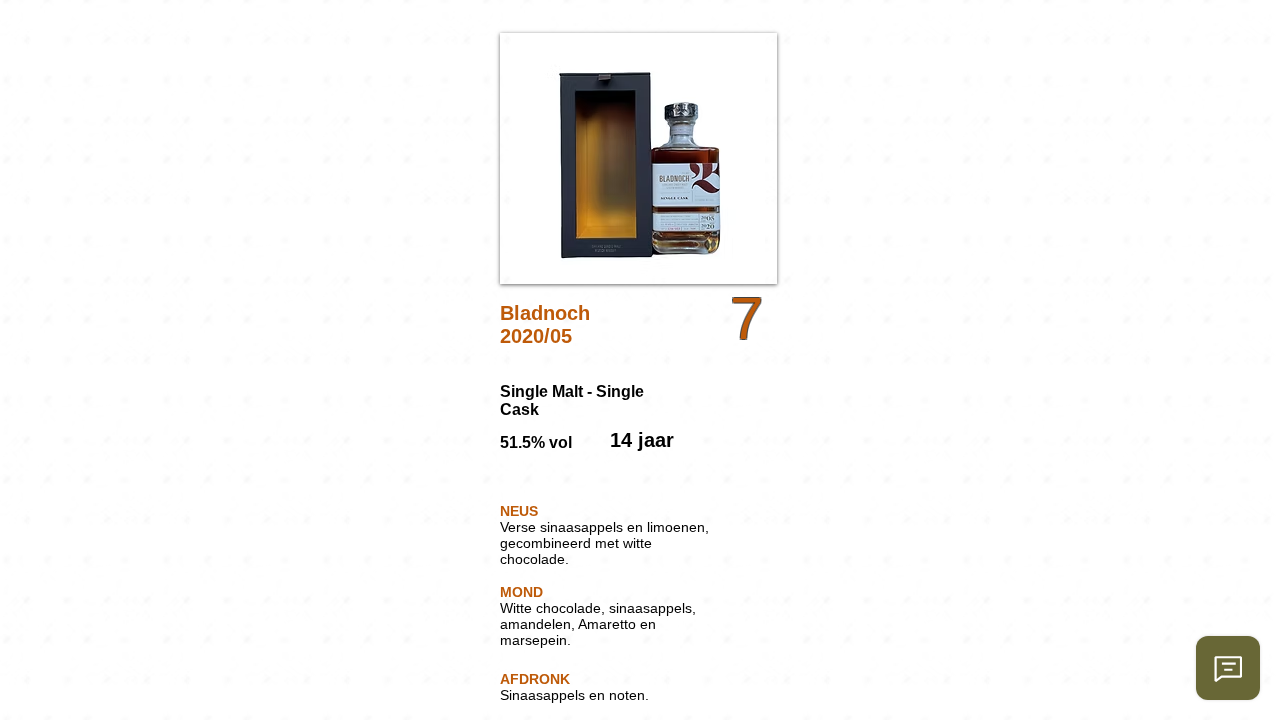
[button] (638, 158)
